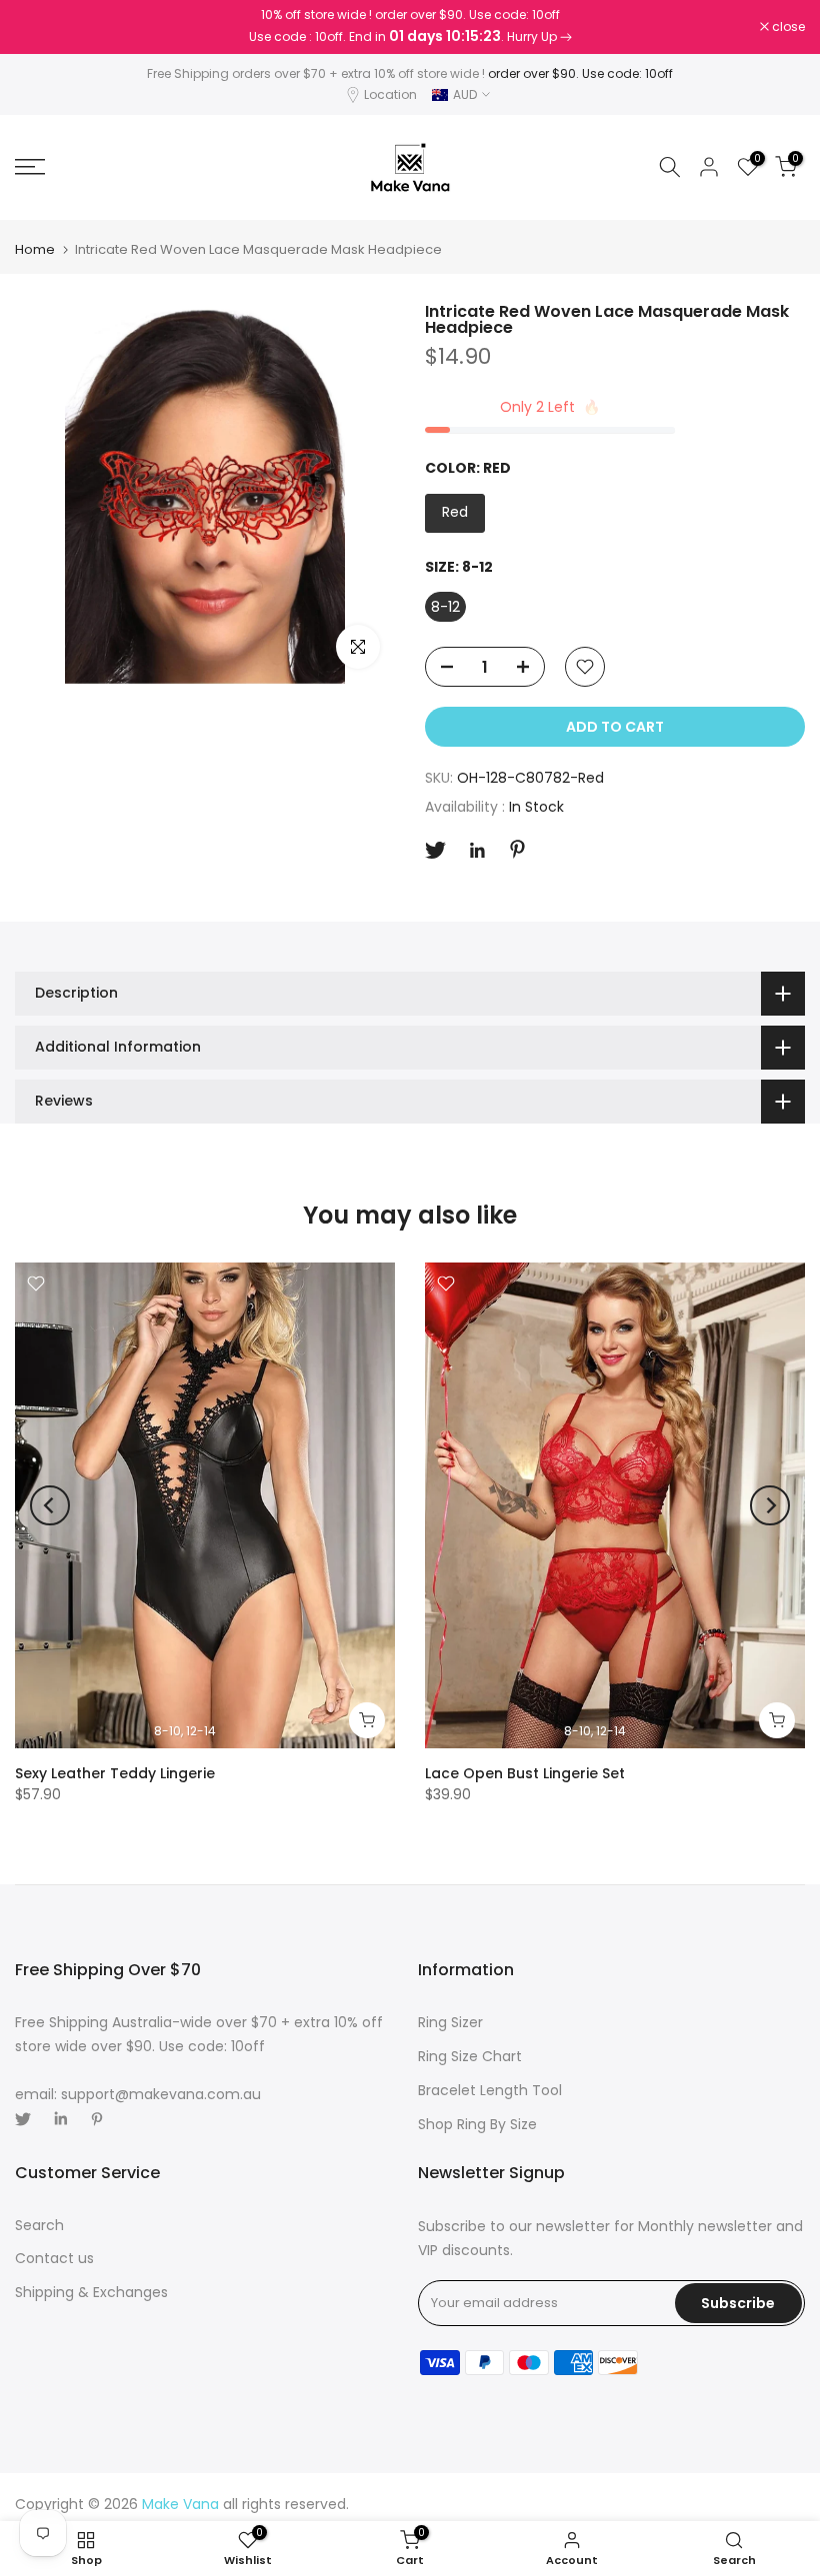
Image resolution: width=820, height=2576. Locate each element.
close (42, 27)
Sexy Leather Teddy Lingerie (115, 1773)
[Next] (770, 1505)
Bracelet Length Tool (490, 2090)
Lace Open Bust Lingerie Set (525, 1773)
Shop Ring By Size (477, 2124)
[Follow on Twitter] (435, 850)
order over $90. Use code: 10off (580, 73)
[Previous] (50, 1505)
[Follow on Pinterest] (517, 849)
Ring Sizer (450, 2022)
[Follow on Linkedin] (477, 851)
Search (39, 2225)
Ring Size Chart (470, 2056)
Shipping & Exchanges (91, 2292)
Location (390, 94)
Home (35, 249)
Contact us (54, 2258)
